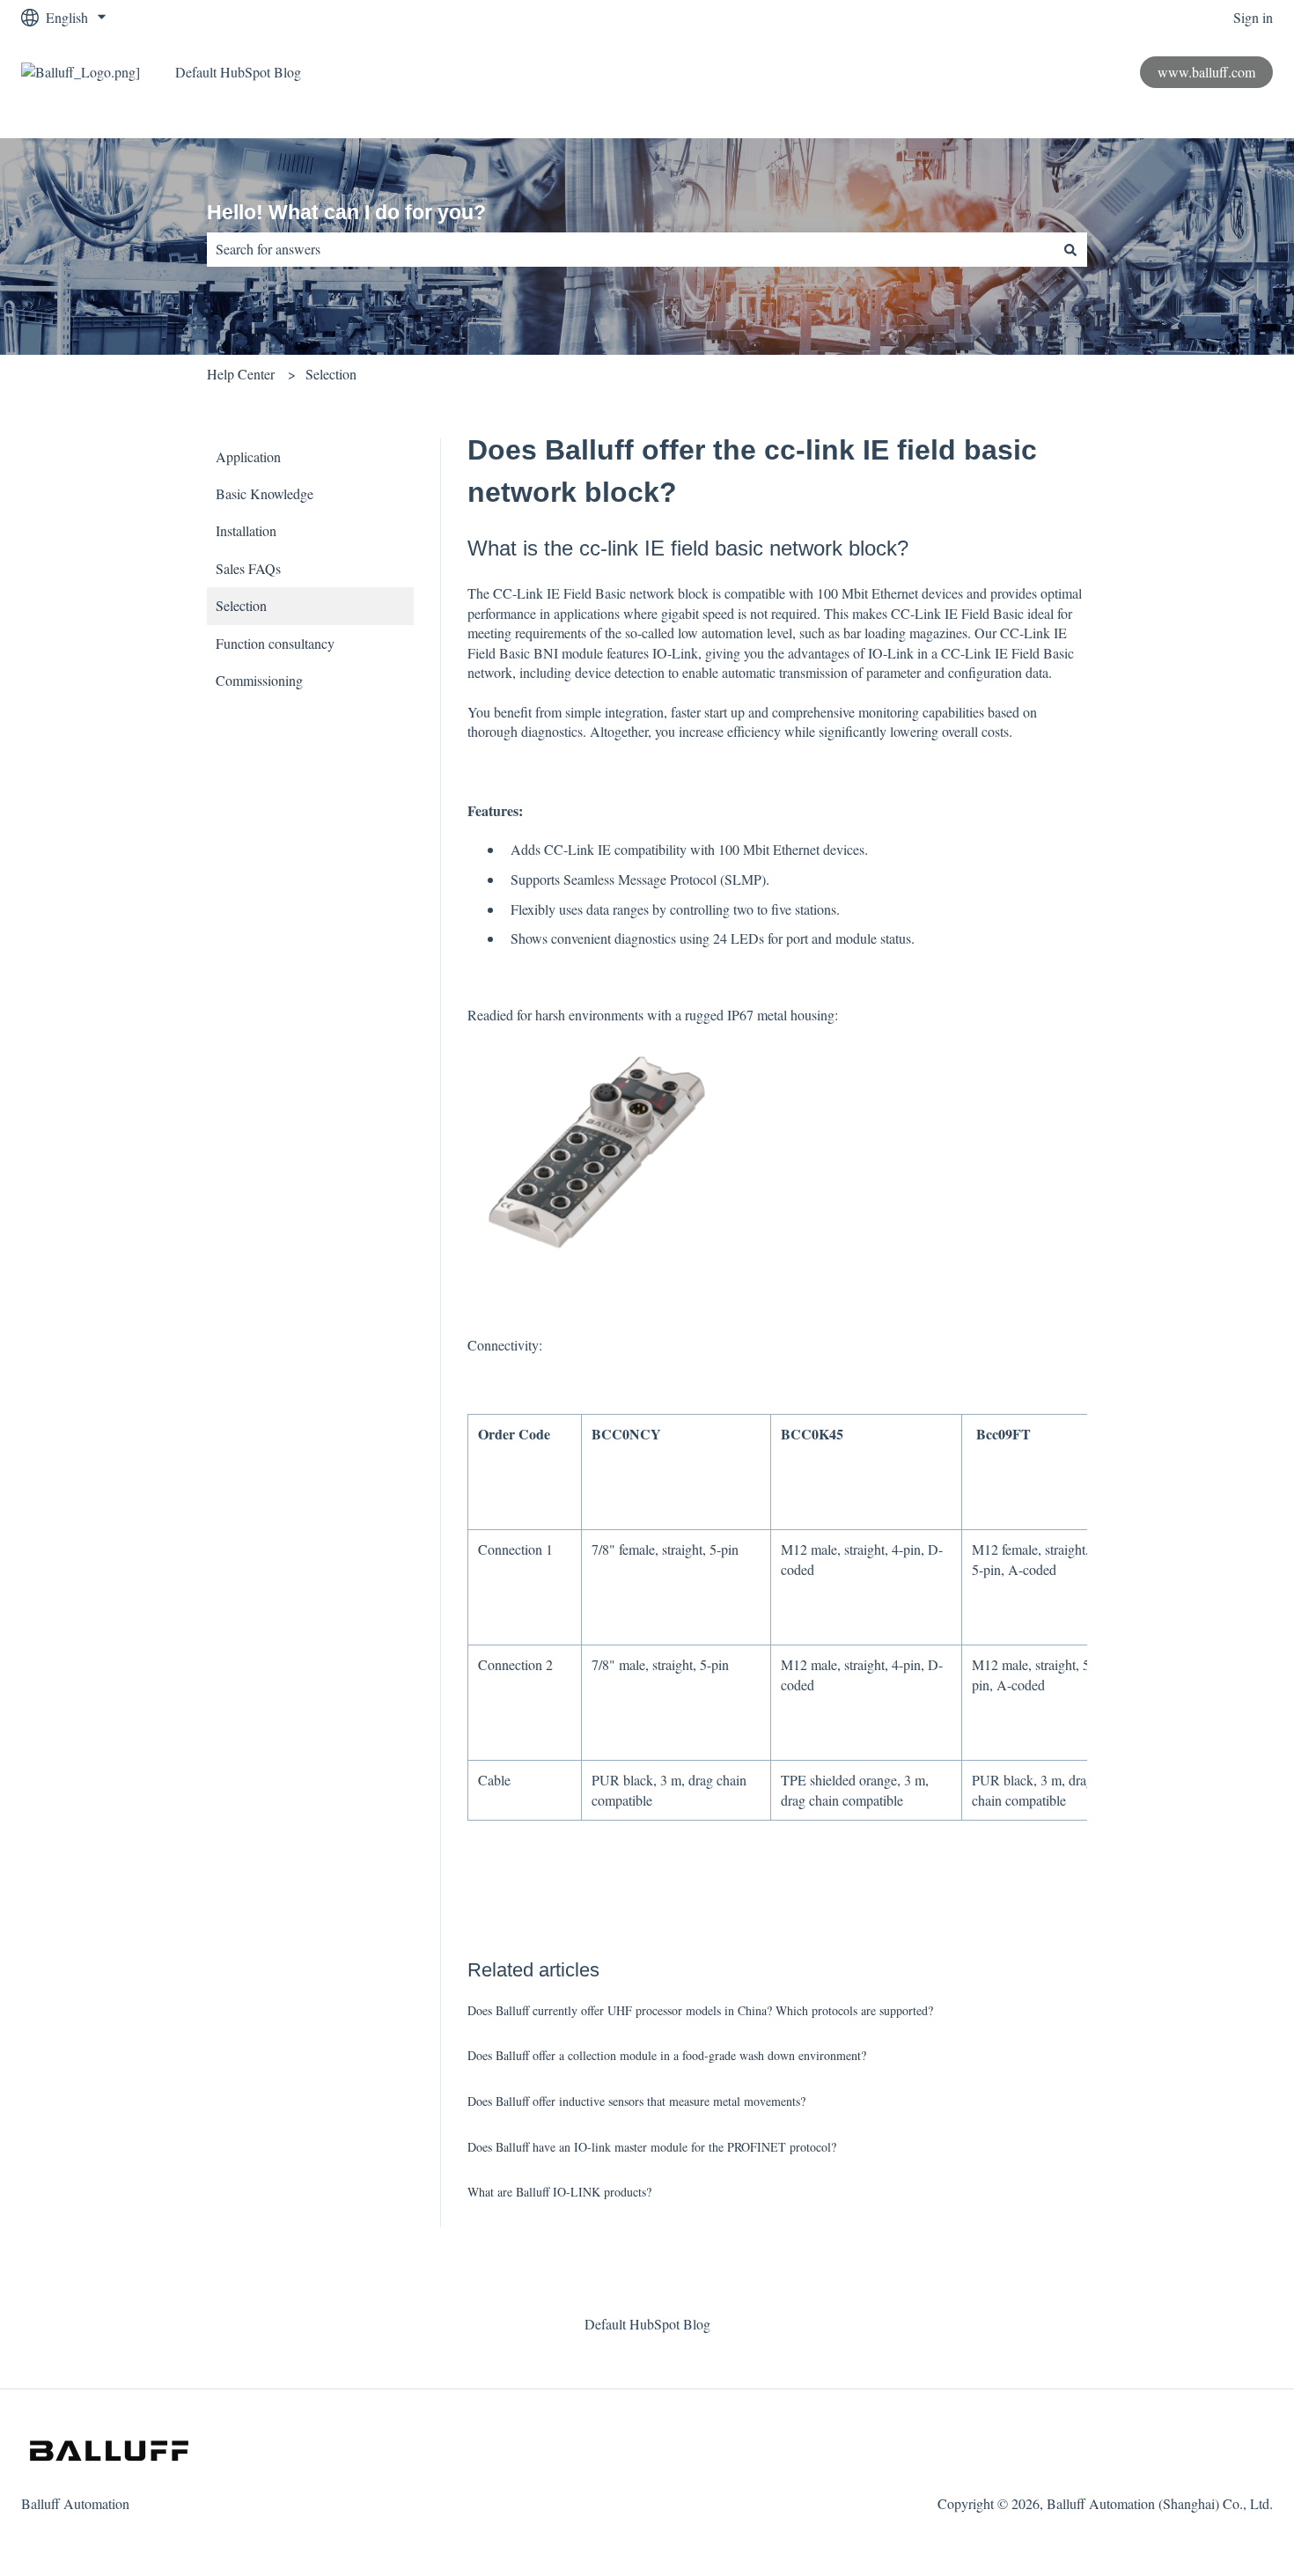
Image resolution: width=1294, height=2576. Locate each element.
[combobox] (630, 249)
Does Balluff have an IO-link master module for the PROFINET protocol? (652, 2147)
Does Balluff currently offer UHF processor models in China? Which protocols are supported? (700, 2010)
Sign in (1253, 17)
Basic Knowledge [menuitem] (265, 493)
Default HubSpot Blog (238, 72)
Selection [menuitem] (241, 605)
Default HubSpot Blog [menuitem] (647, 2324)
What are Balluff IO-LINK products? (559, 2192)
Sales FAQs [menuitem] (248, 568)
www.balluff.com (1206, 72)
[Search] (1070, 249)
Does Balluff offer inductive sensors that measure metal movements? (636, 2101)
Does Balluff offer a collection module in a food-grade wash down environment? (667, 2055)
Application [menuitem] (248, 456)
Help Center (241, 374)
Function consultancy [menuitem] (275, 643)
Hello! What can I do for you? (346, 212)
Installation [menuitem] (246, 530)
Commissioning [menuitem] (259, 680)
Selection (331, 374)
